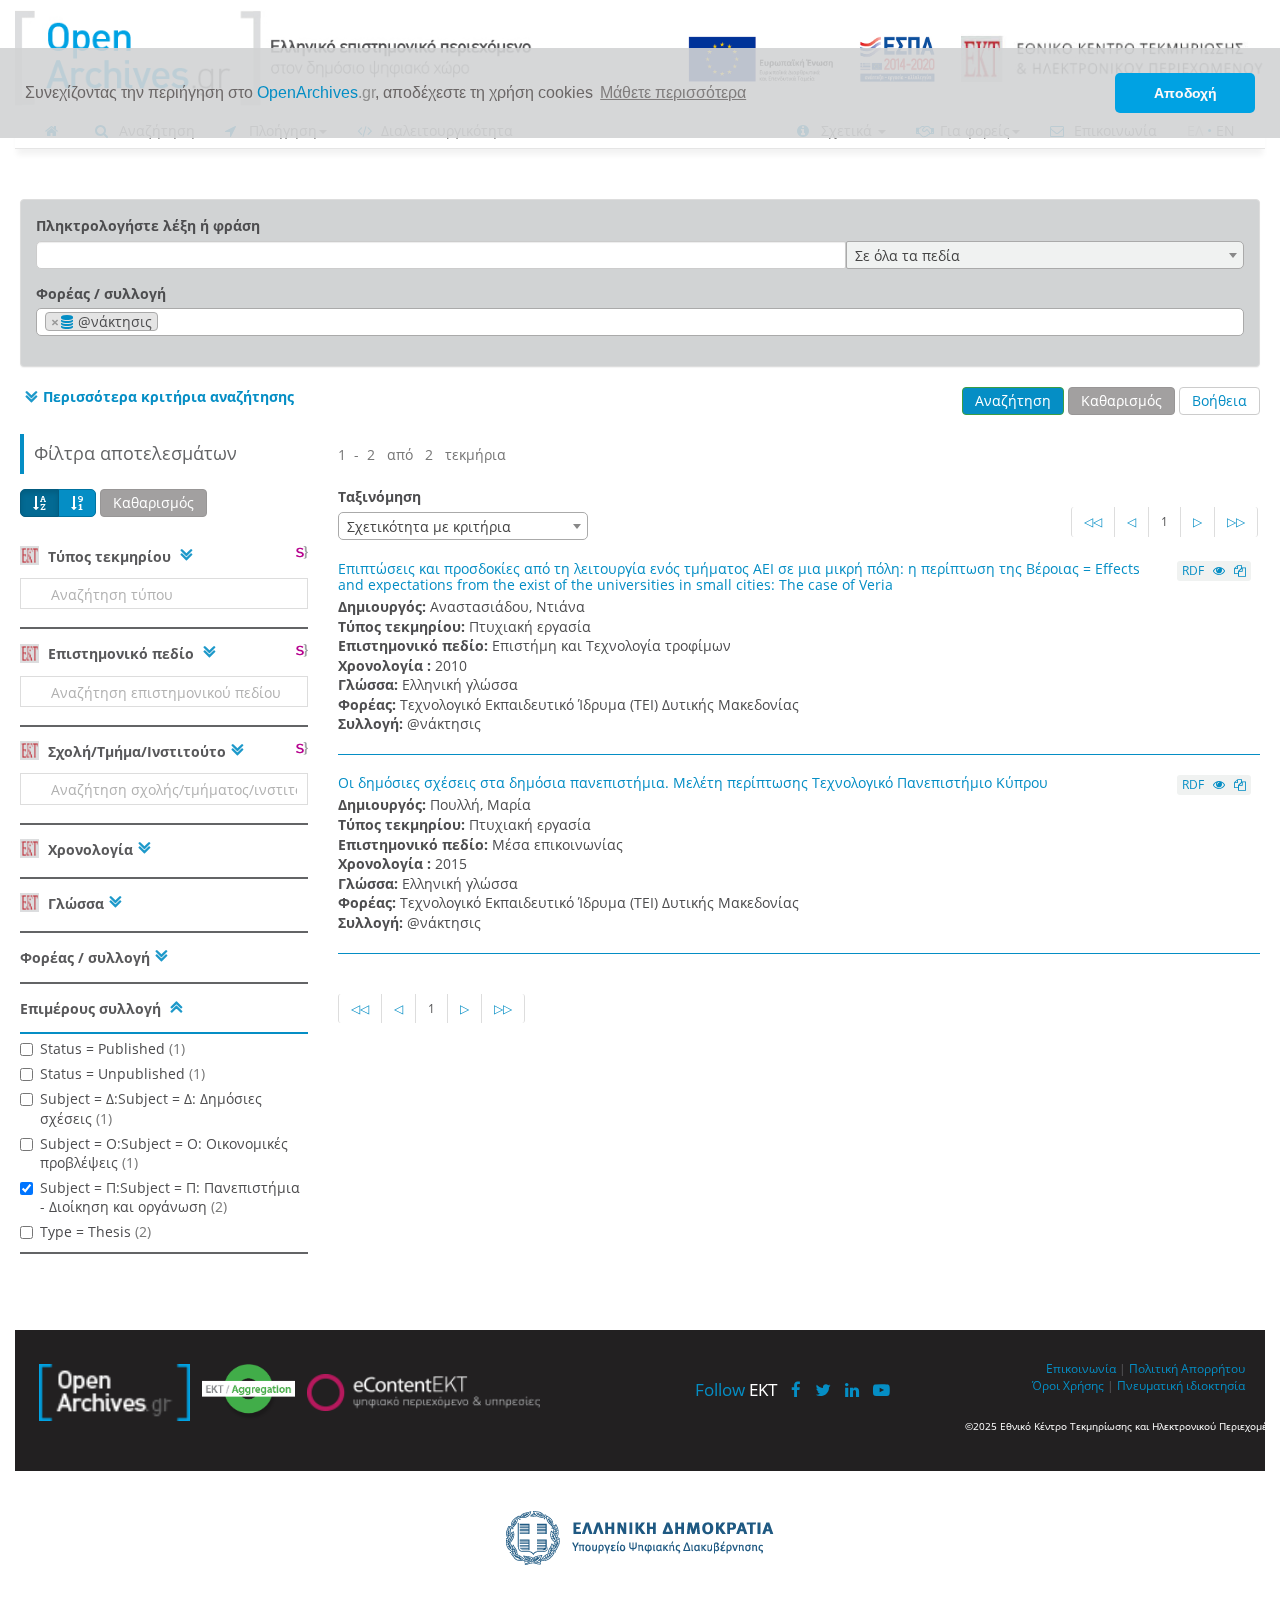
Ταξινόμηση (379, 496)
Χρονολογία (88, 849)
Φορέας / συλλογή (101, 293)
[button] (157, 397)
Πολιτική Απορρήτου (1187, 1368)
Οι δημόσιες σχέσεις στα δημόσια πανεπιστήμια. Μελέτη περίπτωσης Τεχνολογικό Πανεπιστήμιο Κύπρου (693, 782)
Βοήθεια (1219, 400)
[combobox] (1045, 255)
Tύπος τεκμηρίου (109, 556)
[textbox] (168, 322)
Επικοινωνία (1081, 1368)
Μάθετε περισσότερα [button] (673, 92)
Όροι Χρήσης (1068, 1385)
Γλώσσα (74, 903)
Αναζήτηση (1013, 400)
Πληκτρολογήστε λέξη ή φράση (148, 225)
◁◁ (1093, 521)
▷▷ (1236, 521)
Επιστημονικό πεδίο (121, 653)
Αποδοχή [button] (1185, 93)
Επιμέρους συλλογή (90, 1008)
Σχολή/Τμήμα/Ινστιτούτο (135, 751)
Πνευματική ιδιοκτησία (1181, 1385)
